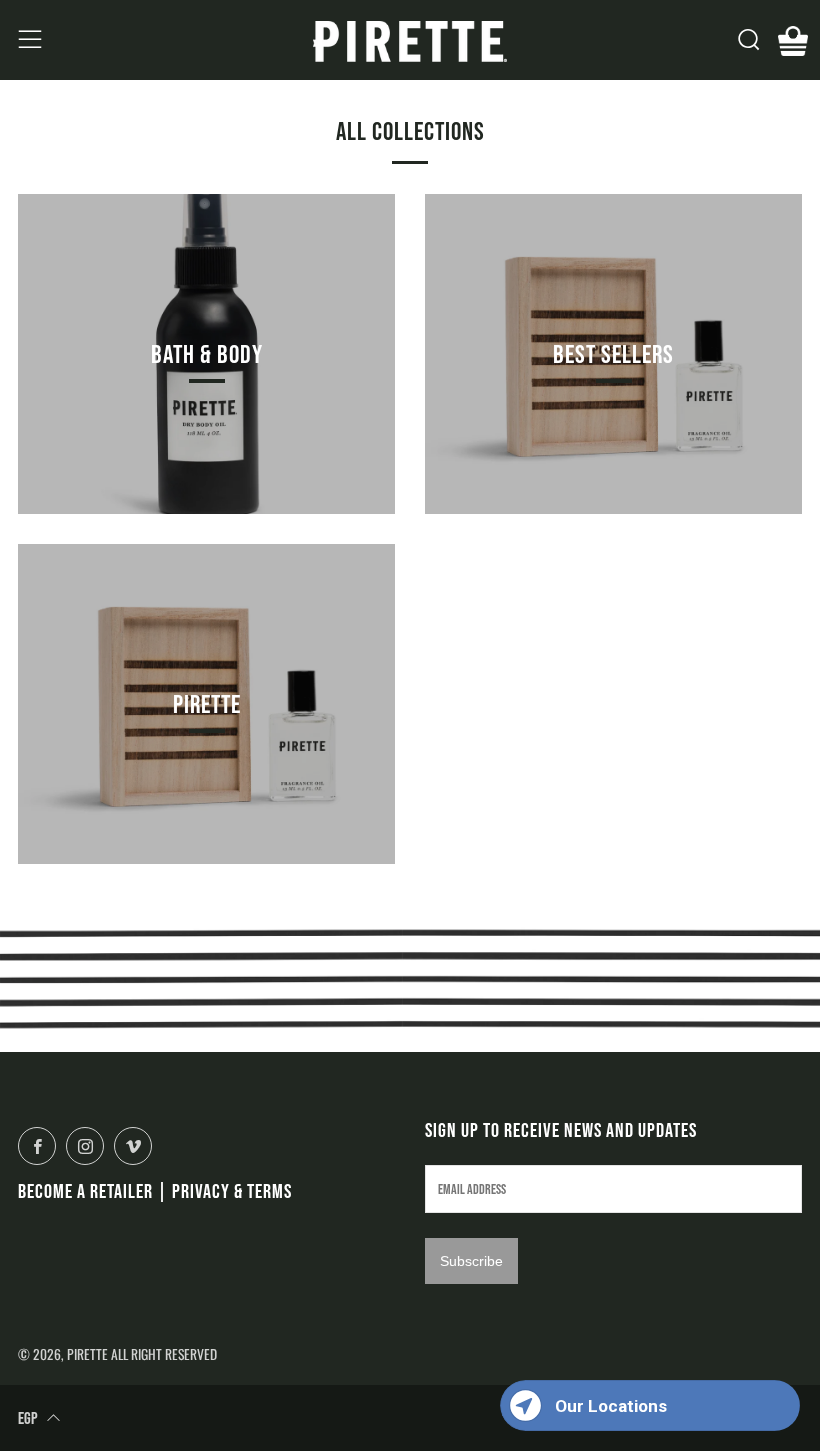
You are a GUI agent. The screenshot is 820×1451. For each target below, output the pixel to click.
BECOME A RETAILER (85, 1191)
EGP (28, 1417)
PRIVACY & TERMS (232, 1191)
